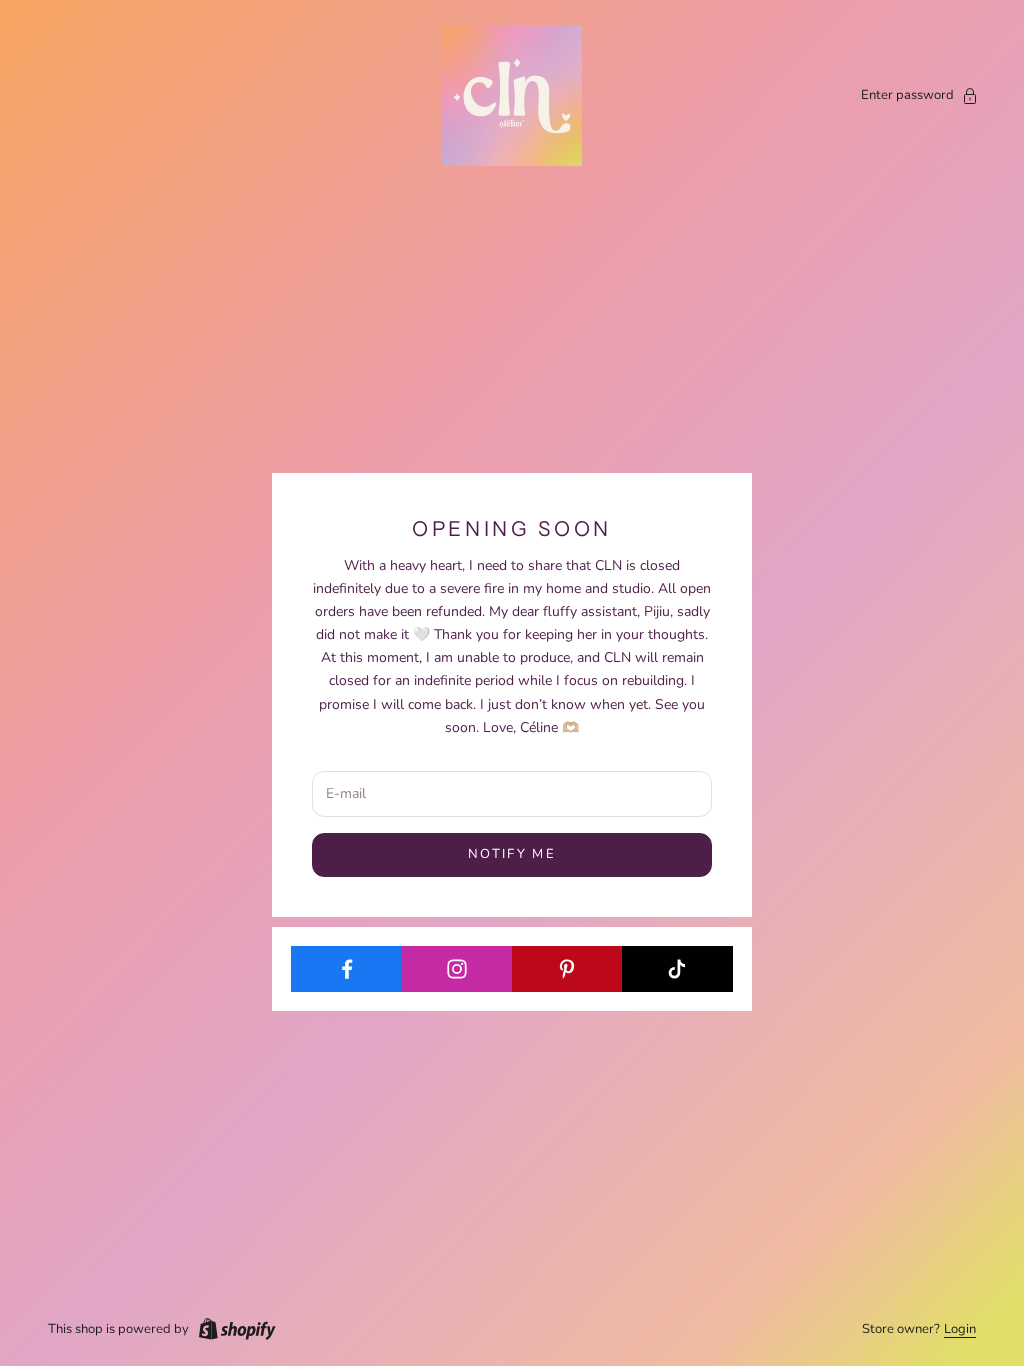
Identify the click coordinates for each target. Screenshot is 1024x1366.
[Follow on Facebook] (346, 969)
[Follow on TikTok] (677, 969)
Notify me (512, 854)
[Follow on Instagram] (456, 969)
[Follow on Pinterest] (567, 969)
